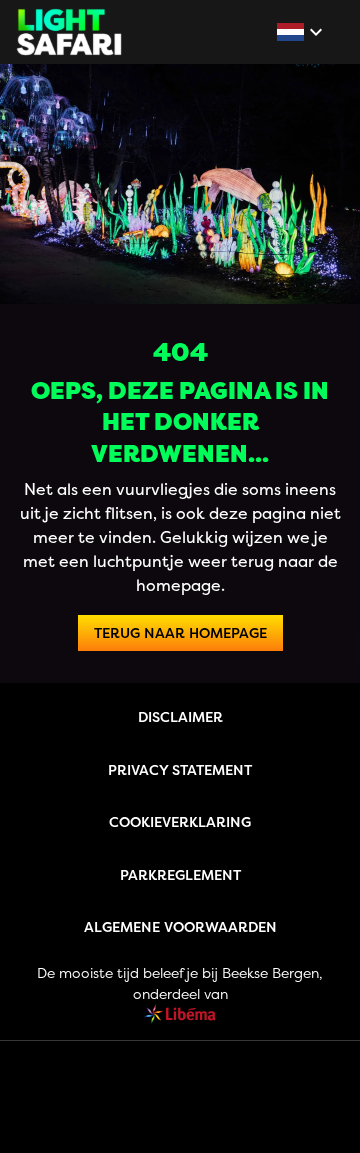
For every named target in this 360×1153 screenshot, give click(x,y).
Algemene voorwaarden (180, 926)
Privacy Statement (180, 769)
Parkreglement (180, 874)
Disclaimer (180, 716)
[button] (302, 32)
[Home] (69, 32)
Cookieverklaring (180, 821)
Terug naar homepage (180, 632)
